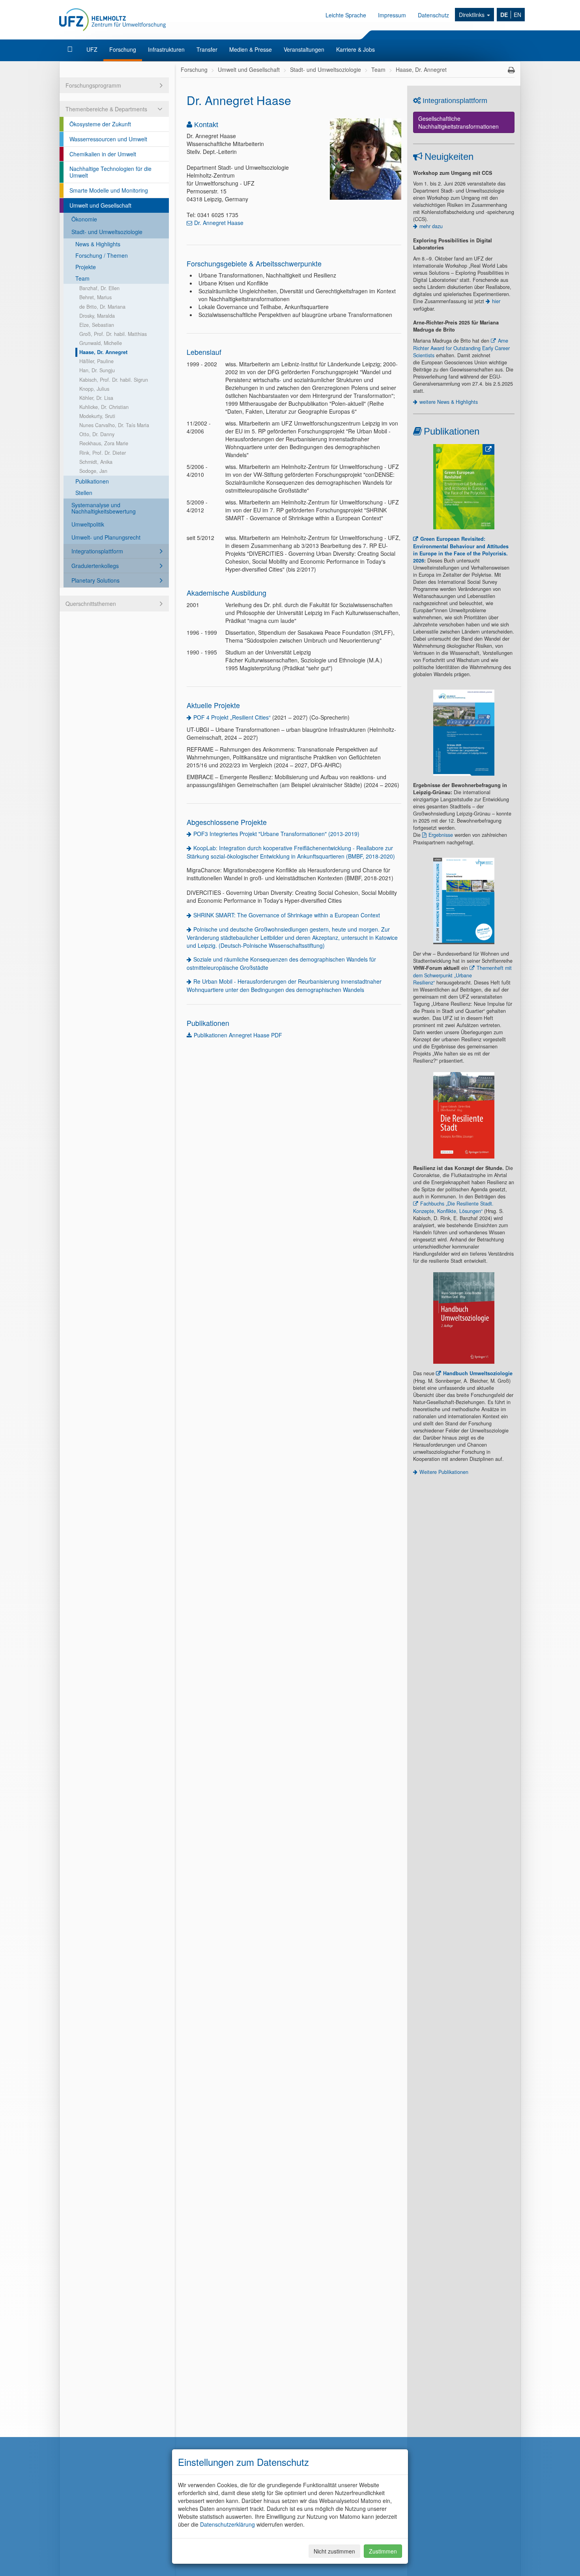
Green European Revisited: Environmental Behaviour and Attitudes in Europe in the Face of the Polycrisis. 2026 (461, 550)
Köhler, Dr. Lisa (96, 398)
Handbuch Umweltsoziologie (478, 1373)
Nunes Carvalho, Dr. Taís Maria (114, 425)
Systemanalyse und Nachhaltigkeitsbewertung (104, 508)
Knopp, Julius (94, 389)
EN (517, 15)
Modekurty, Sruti (97, 416)
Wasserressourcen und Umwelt (108, 139)
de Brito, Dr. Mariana (102, 307)
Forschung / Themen (102, 255)
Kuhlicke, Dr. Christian (104, 407)
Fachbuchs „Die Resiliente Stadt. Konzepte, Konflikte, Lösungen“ (453, 1207)
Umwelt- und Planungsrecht (106, 537)
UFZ (92, 49)
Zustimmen (383, 2551)
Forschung (123, 49)
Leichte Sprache (346, 15)
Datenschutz (433, 15)
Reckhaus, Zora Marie (104, 443)
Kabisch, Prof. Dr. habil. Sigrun (114, 380)
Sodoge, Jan (93, 471)
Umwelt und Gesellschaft (100, 205)
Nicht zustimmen (334, 2551)
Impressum (392, 15)
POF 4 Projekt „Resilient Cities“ (232, 717)
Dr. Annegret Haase (219, 223)
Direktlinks (472, 15)
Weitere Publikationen (444, 1472)
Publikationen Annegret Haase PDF (238, 1035)
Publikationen (92, 481)
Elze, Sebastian (97, 325)
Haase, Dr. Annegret (103, 352)
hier (496, 301)
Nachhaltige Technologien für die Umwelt (110, 172)
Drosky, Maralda (97, 316)
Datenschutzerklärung (227, 2524)
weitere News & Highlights (449, 402)
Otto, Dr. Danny (97, 434)
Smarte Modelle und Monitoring (109, 190)
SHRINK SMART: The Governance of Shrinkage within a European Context (287, 915)
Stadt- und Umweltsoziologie (107, 232)
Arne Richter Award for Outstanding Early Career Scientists (461, 348)
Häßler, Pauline (96, 361)
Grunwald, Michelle (101, 343)
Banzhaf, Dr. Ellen (99, 288)
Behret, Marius (95, 297)
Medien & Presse (251, 49)
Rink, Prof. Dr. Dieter (103, 453)
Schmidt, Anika (96, 462)
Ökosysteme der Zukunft (100, 124)
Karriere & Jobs (355, 49)
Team (82, 278)
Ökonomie (84, 219)
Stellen (84, 493)
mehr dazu (431, 226)
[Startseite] (71, 49)
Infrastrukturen (166, 49)
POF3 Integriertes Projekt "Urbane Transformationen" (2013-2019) (276, 834)
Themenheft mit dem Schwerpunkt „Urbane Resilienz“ (462, 975)
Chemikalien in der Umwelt (103, 154)
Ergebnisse (441, 835)
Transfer (207, 49)
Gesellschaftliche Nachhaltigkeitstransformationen (458, 122)
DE (504, 15)
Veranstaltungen (304, 49)
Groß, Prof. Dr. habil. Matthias (113, 334)
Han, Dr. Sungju (97, 370)
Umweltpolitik (88, 524)
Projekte (86, 267)
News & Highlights (98, 244)
